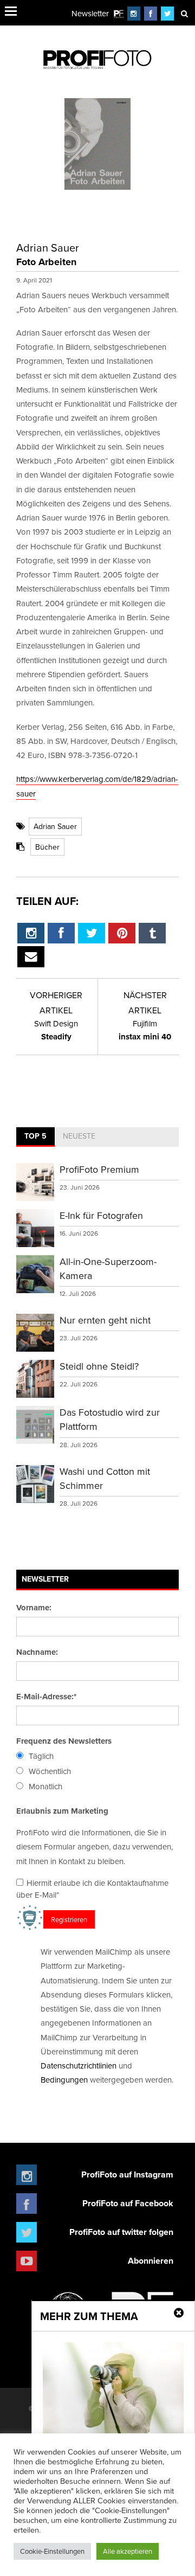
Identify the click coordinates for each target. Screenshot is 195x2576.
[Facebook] (151, 13)
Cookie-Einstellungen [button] (52, 2551)
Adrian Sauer (55, 826)
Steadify (56, 1030)
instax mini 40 (145, 1030)
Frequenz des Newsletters (64, 1741)
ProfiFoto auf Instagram (127, 2174)
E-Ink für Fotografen (101, 1215)
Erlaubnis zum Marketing (62, 1811)
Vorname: (34, 1608)
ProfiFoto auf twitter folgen (121, 2232)
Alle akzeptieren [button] (128, 2551)
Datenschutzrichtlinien (79, 2066)
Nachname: (37, 1652)
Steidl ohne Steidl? (99, 1366)
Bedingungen (64, 2080)
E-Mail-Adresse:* (46, 1697)
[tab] (35, 1137)
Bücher (47, 847)
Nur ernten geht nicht (105, 1320)
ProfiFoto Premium (99, 1169)
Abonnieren (151, 2261)
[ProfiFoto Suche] (184, 13)
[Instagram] (134, 13)
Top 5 (35, 1136)
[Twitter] (168, 13)
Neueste (79, 1136)
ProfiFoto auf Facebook (128, 2203)
